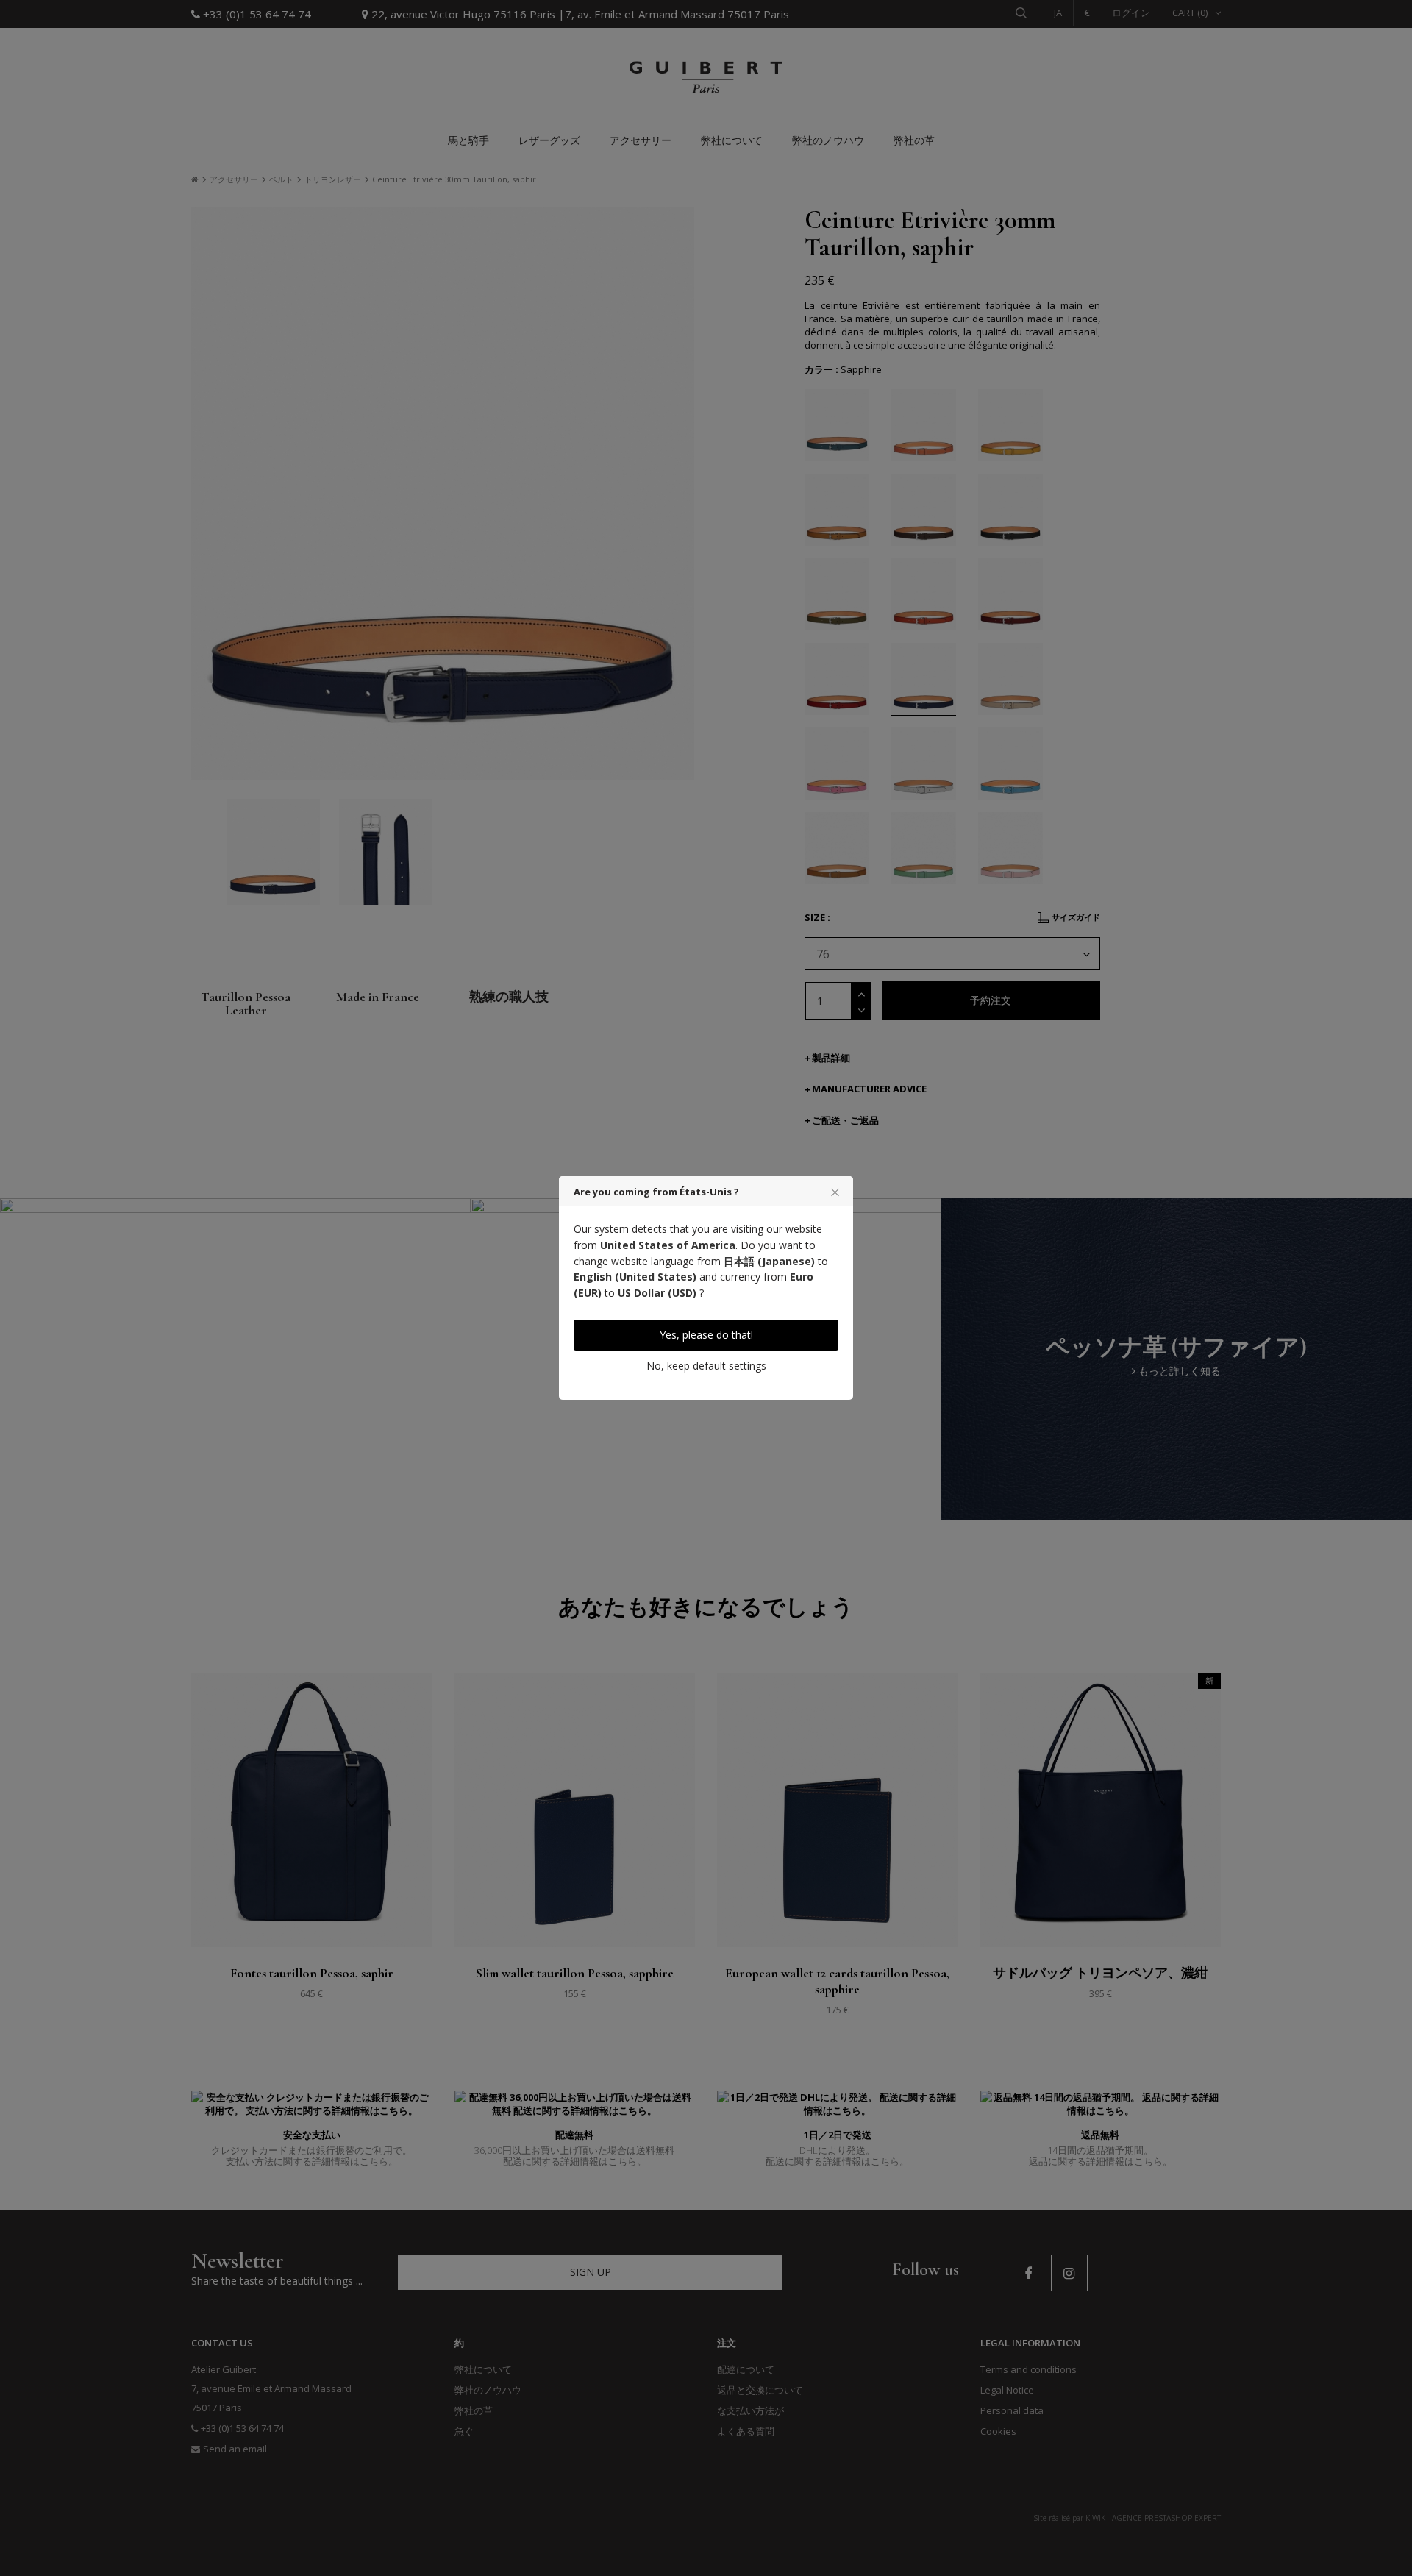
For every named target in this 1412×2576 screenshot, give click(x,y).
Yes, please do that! (706, 1335)
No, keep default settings (706, 1366)
